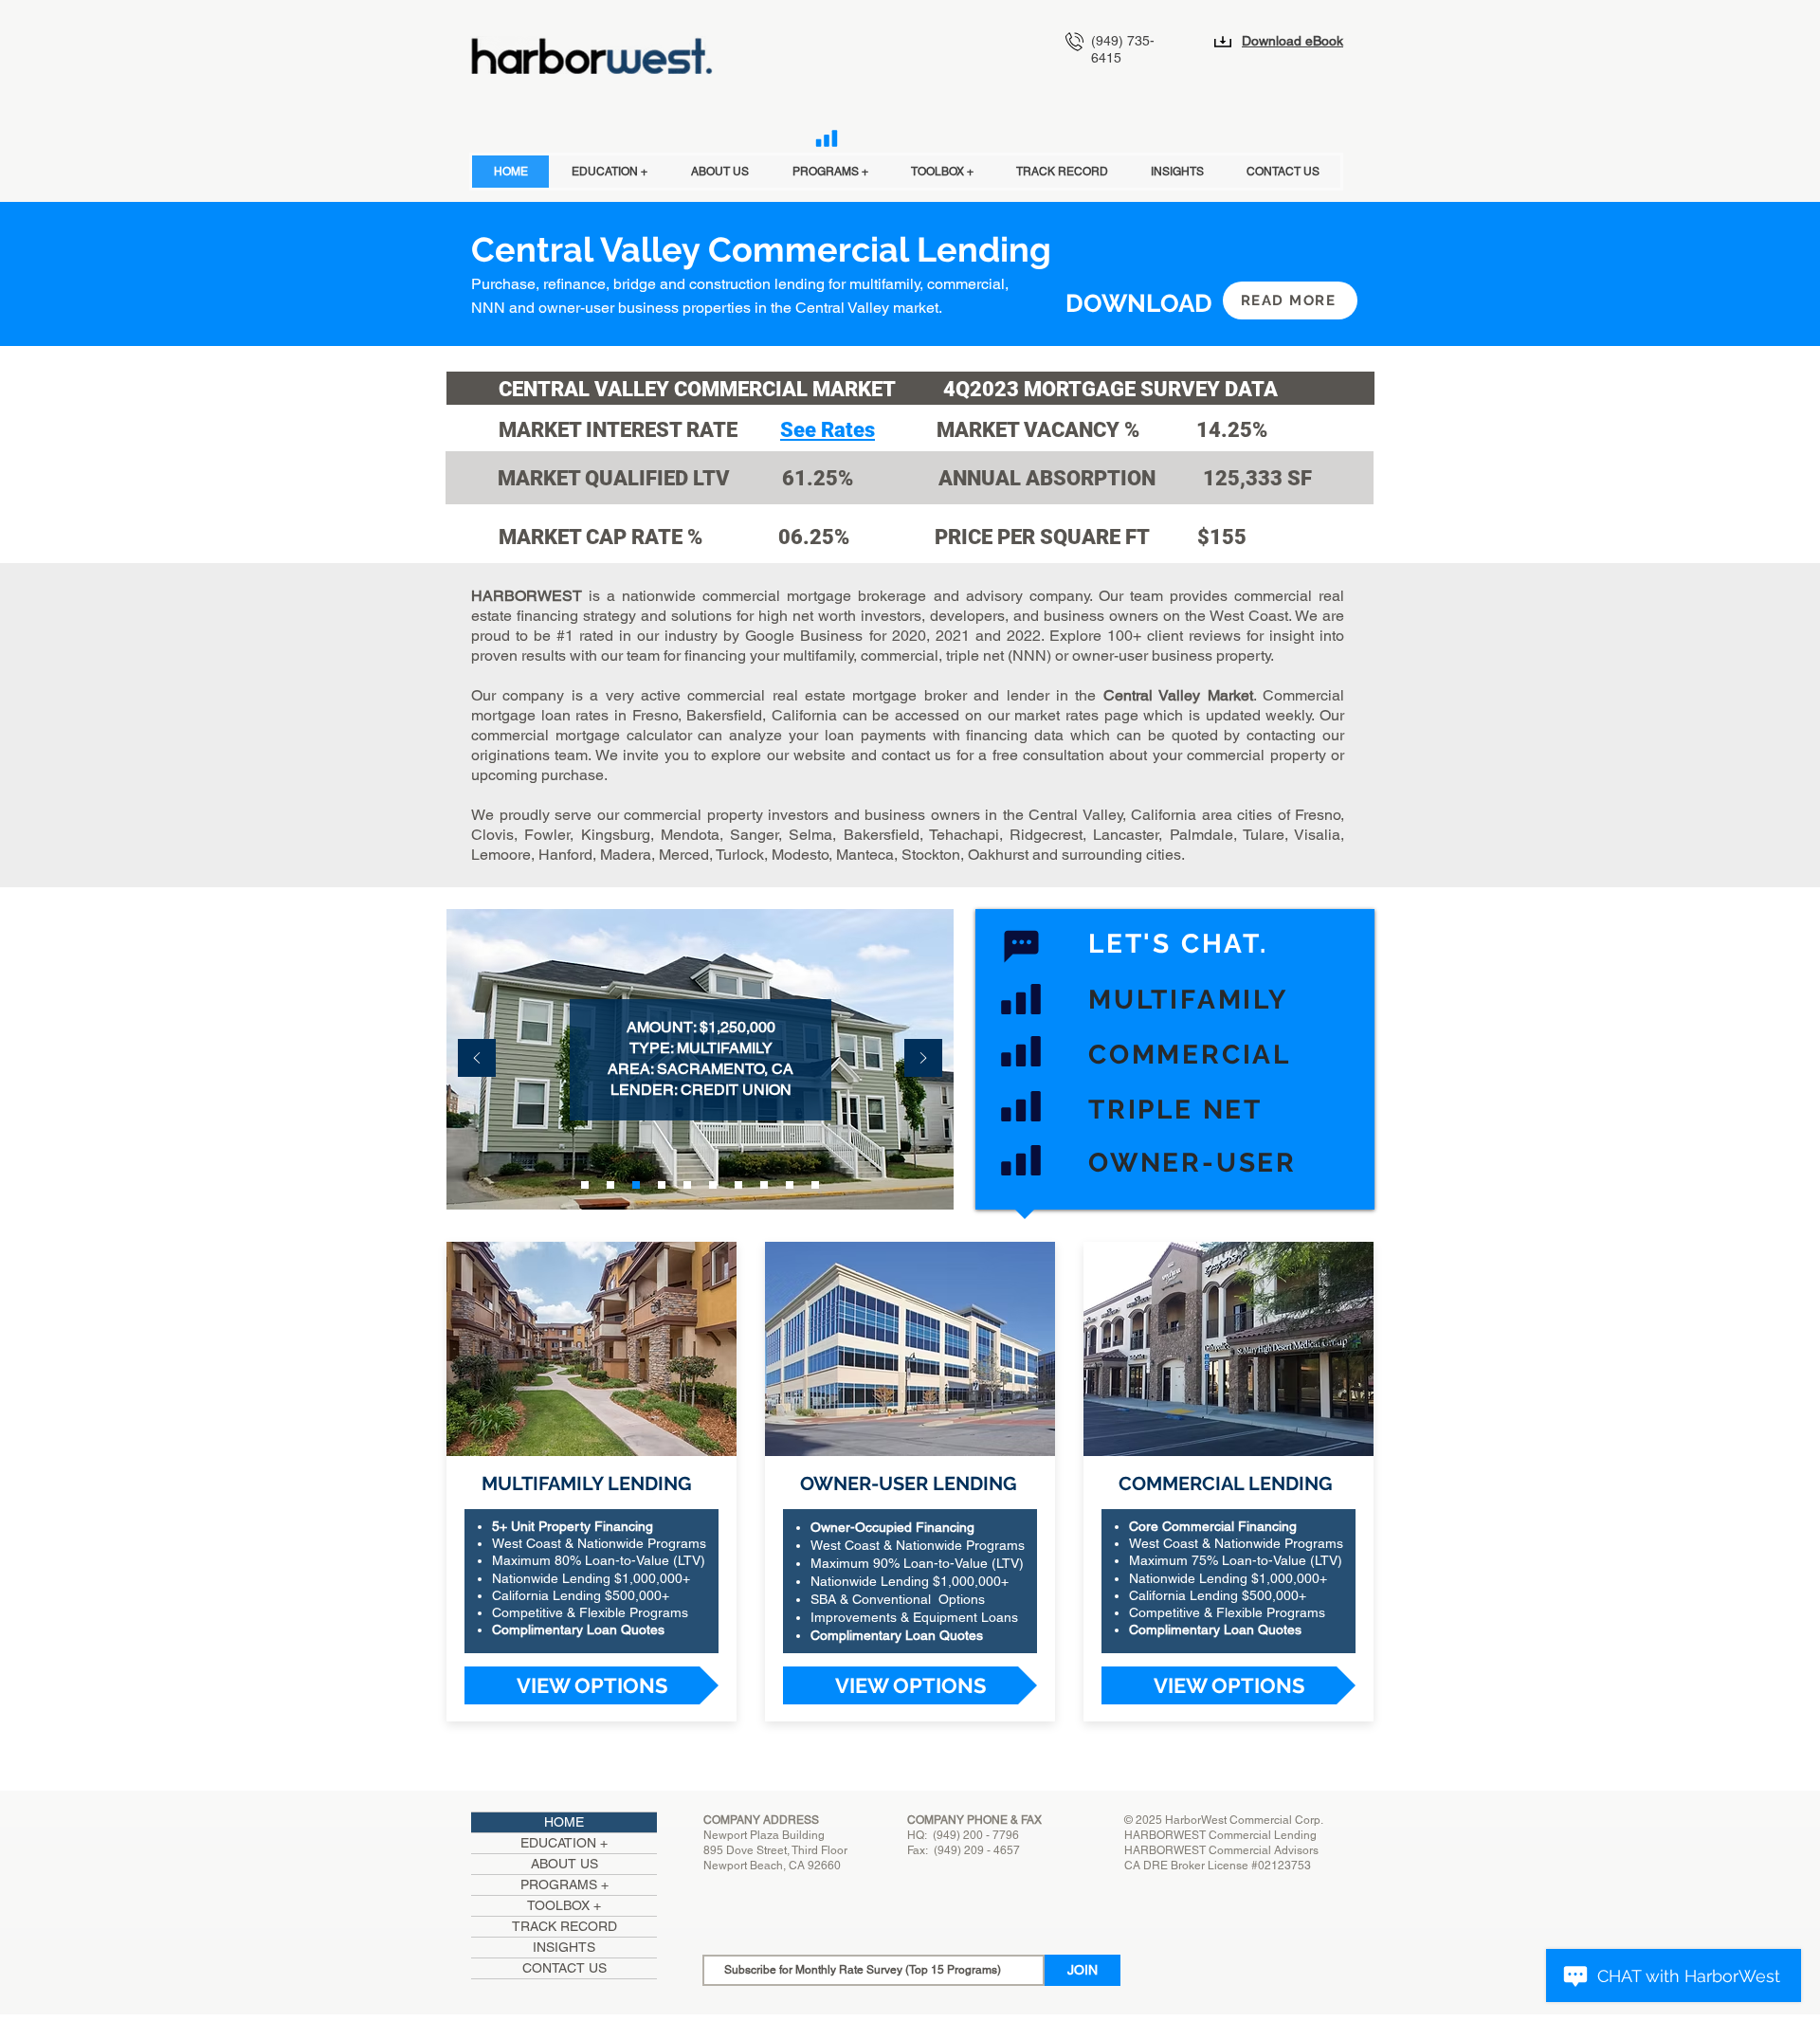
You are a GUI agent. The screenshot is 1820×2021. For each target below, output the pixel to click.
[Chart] (827, 138)
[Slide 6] (713, 1185)
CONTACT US (564, 1968)
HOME (564, 1822)
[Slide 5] (687, 1185)
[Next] (923, 1059)
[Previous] (477, 1059)
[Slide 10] (815, 1185)
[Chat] (1021, 946)
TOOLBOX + (564, 1905)
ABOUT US (564, 1864)
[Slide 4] (662, 1185)
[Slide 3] (636, 1185)
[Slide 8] (764, 1185)
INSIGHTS (564, 1947)
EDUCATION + (564, 1843)
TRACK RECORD (564, 1926)
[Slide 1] (585, 1185)
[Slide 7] (738, 1185)
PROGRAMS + (564, 1884)
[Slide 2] (610, 1185)
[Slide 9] (790, 1185)
